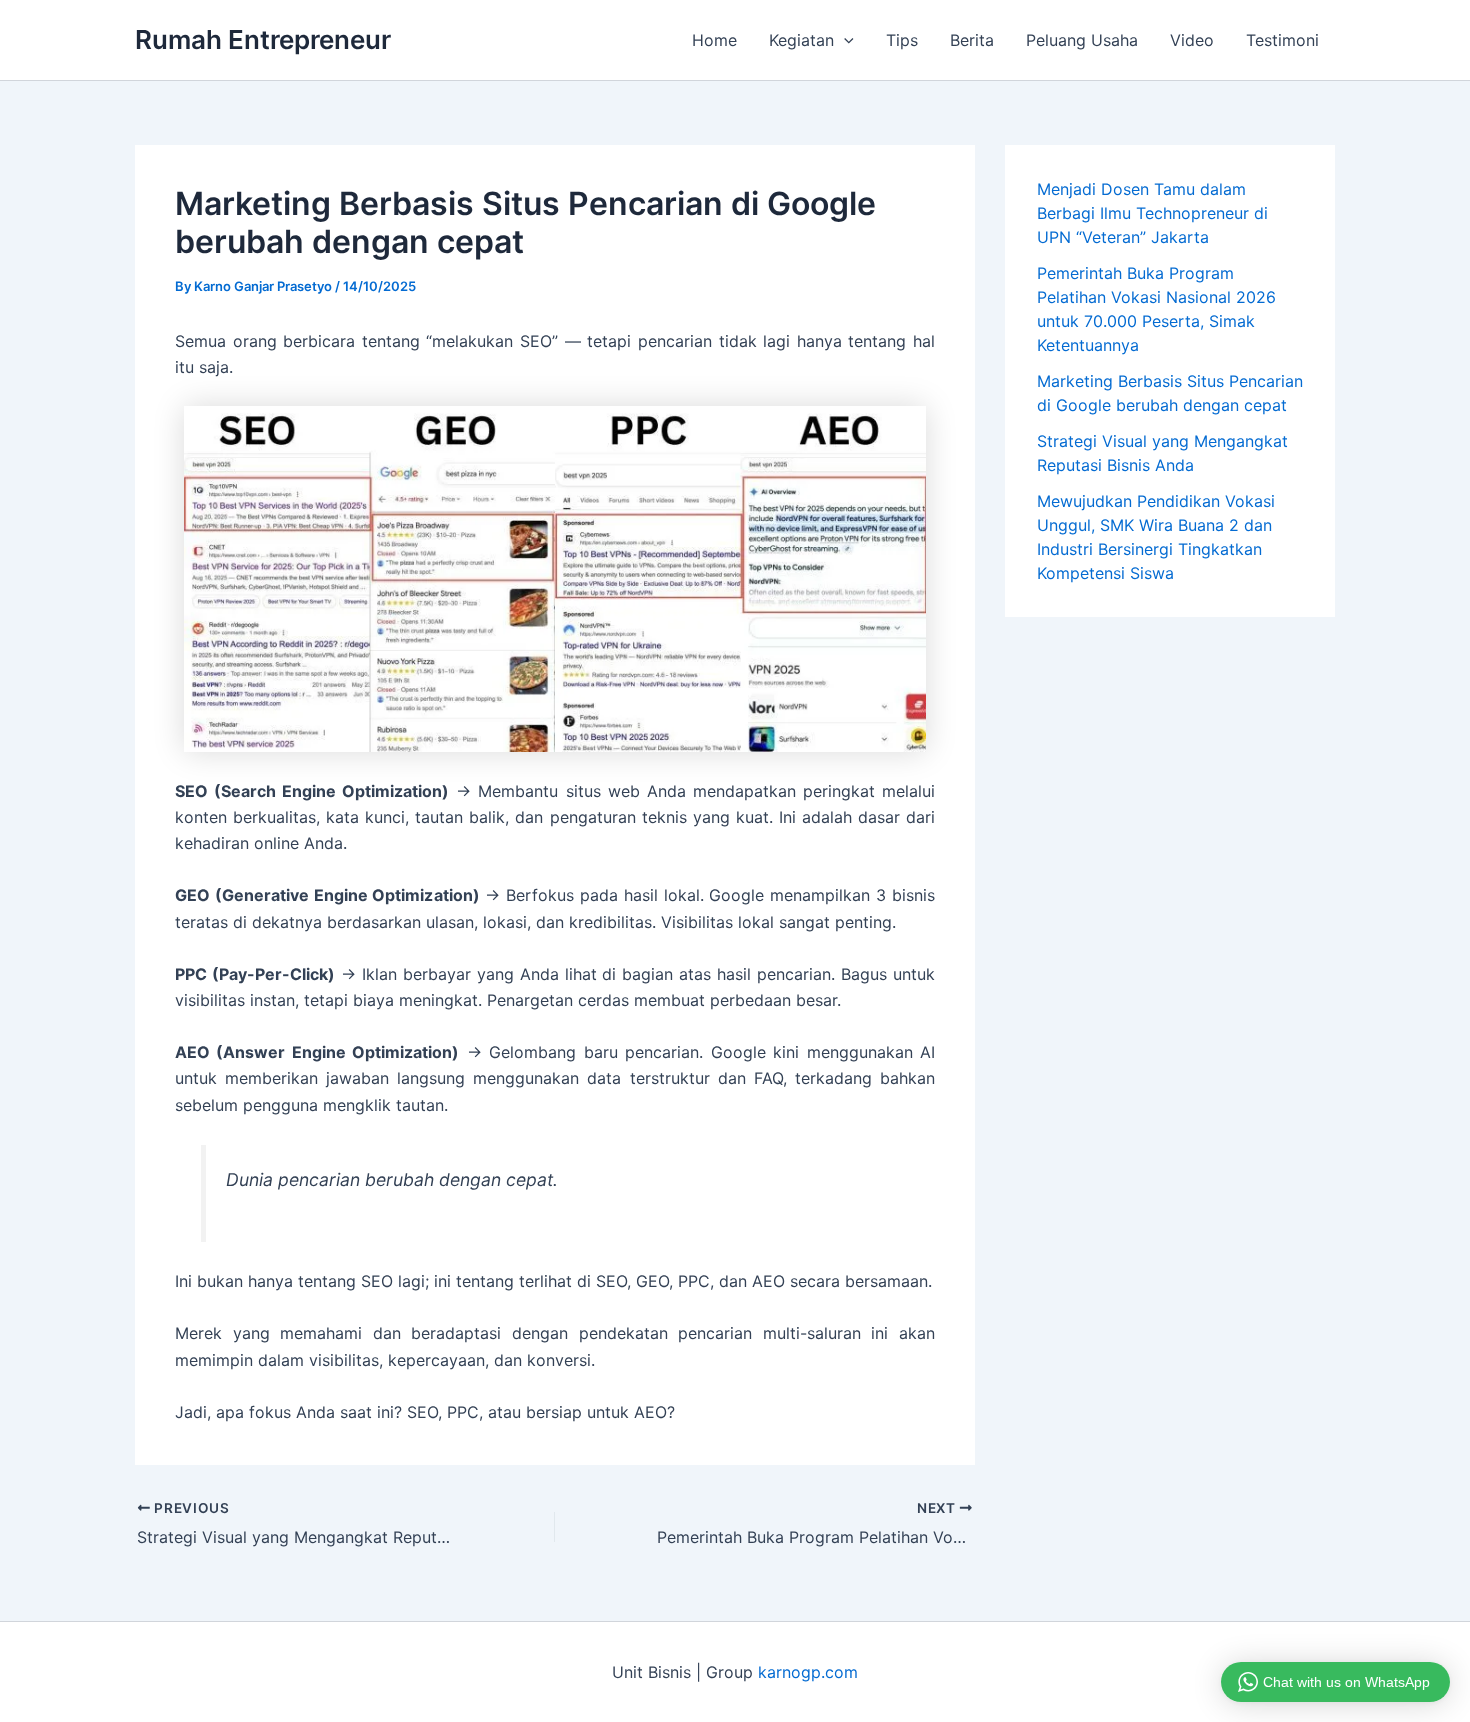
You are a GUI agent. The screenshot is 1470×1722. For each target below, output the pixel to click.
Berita (972, 40)
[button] (844, 40)
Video (1192, 40)
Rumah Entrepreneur (263, 39)
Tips (902, 40)
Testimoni (1282, 40)
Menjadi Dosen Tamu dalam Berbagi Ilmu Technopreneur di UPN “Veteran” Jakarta (1152, 213)
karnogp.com (808, 1672)
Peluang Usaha (1082, 40)
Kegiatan (801, 40)
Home (714, 40)
